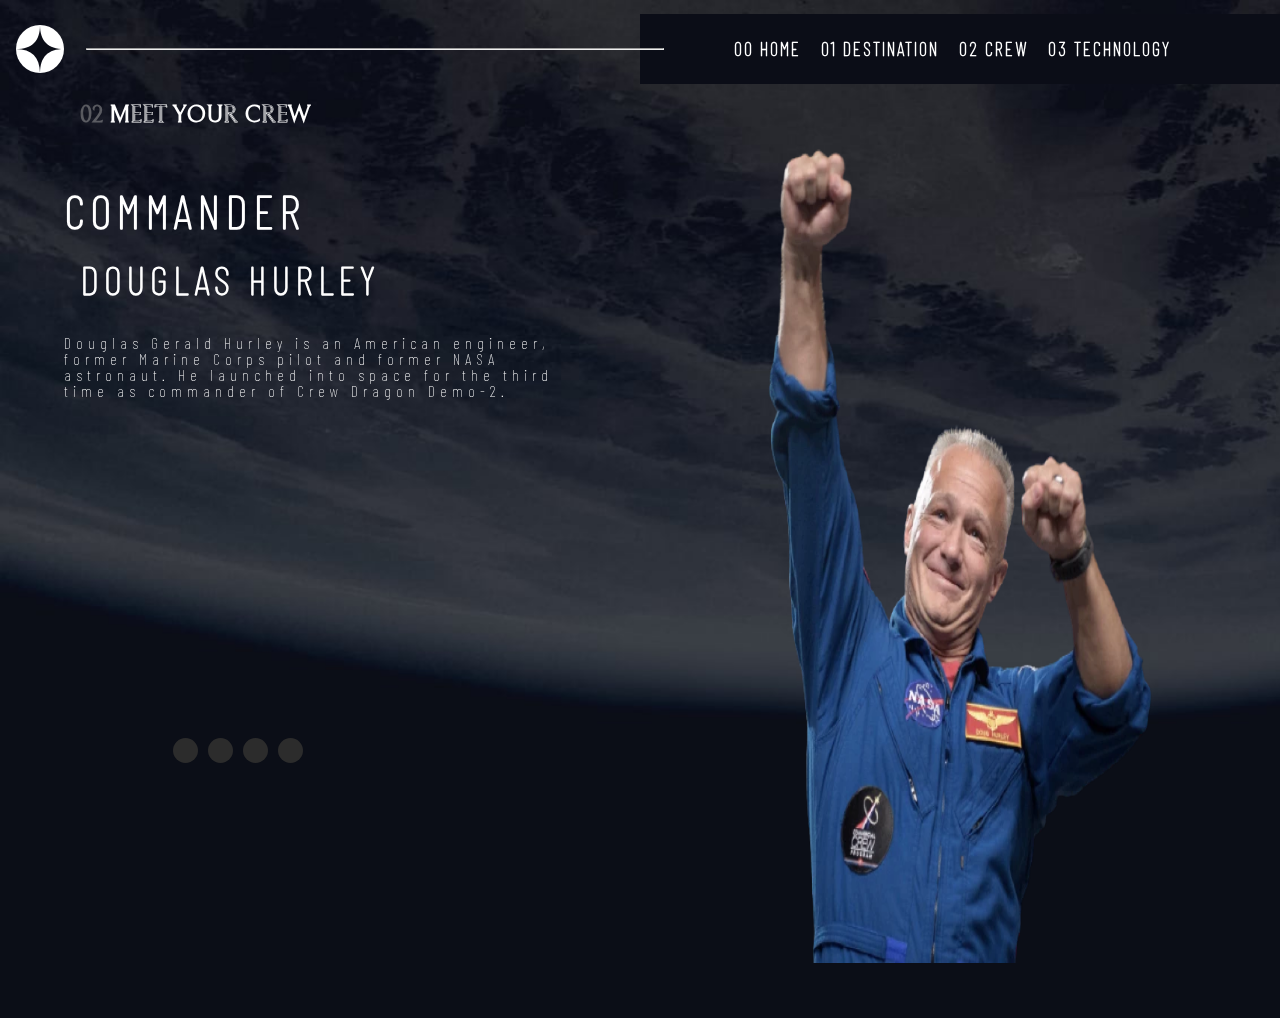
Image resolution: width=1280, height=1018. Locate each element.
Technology (1109, 48)
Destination (880, 48)
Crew (993, 48)
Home (767, 48)
